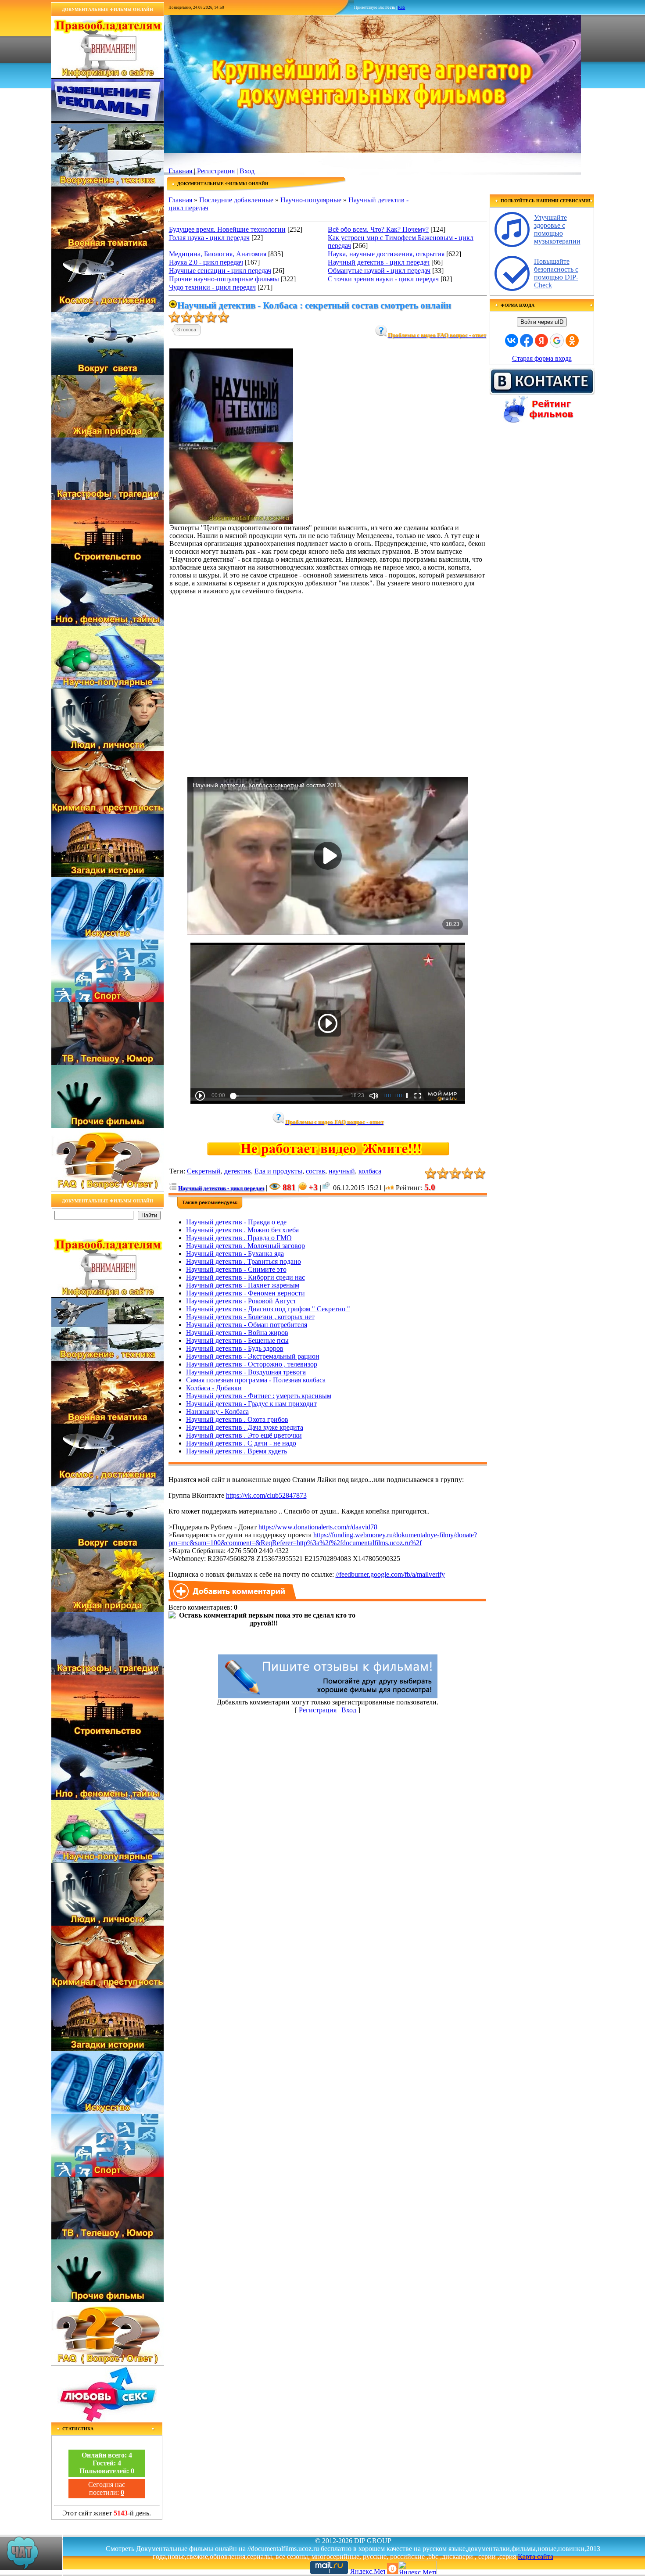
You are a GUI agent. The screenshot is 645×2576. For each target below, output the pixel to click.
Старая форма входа (542, 358)
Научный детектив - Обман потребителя (247, 1325)
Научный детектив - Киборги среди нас (245, 1277)
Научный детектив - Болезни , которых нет (250, 1317)
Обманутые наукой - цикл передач (379, 271)
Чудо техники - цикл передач (212, 287)
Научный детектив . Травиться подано (244, 1261)
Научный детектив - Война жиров (237, 1333)
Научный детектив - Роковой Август (241, 1301)
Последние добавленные (236, 200)
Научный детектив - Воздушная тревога (246, 1372)
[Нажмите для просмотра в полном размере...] (231, 522)
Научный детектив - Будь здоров (235, 1348)
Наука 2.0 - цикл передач (206, 262)
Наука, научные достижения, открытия (386, 254)
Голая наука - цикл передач (209, 238)
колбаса (370, 1171)
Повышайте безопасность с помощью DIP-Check (556, 273)
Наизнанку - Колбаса (217, 1412)
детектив (238, 1171)
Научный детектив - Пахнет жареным (243, 1285)
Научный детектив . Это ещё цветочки (244, 1435)
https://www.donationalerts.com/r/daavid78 (318, 1527)
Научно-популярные (311, 200)
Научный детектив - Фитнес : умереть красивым (259, 1396)
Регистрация (216, 171)
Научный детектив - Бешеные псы (237, 1340)
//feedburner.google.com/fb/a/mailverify (390, 1574)
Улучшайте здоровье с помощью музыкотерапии (557, 229)
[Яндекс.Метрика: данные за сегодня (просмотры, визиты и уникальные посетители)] (417, 2567)
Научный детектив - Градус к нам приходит (251, 1404)
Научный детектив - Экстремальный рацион (253, 1356)
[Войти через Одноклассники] (572, 341)
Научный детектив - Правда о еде (236, 1222)
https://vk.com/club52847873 (266, 1495)
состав (315, 1171)
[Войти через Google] (557, 341)
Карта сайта (536, 2556)
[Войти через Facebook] (527, 341)
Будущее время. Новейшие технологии (227, 229)
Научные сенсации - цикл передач (220, 271)
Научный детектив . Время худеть (236, 1451)
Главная (180, 171)
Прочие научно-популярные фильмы (224, 279)
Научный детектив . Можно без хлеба (242, 1230)
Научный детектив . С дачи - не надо (241, 1443)
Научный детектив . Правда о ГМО (239, 1238)
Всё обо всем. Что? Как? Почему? (378, 229)
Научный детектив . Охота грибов (237, 1419)
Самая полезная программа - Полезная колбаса (256, 1380)
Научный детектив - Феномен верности (245, 1293)
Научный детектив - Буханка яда (235, 1254)
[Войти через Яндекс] (541, 341)
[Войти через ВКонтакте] (512, 341)
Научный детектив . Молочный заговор (245, 1246)
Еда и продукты (278, 1171)
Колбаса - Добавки (214, 1388)
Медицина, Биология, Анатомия (218, 254)
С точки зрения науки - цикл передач (383, 279)
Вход (247, 171)
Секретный (204, 1171)
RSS (401, 7)
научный (342, 1171)
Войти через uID (542, 322)
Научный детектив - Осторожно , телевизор (252, 1364)
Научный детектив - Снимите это (236, 1269)
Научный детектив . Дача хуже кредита (245, 1427)
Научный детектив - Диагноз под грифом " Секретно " (268, 1309)
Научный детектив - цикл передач (379, 262)
